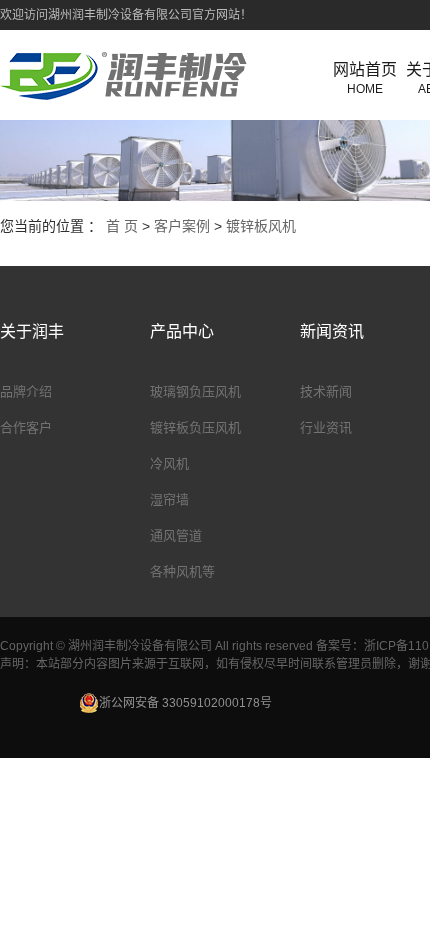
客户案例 (182, 226)
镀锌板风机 (261, 226)
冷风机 (169, 463)
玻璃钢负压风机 (195, 391)
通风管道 (176, 535)
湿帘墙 (169, 499)
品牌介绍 (26, 391)
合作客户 (26, 427)
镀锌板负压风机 (195, 427)
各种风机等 (182, 571)
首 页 (122, 226)
